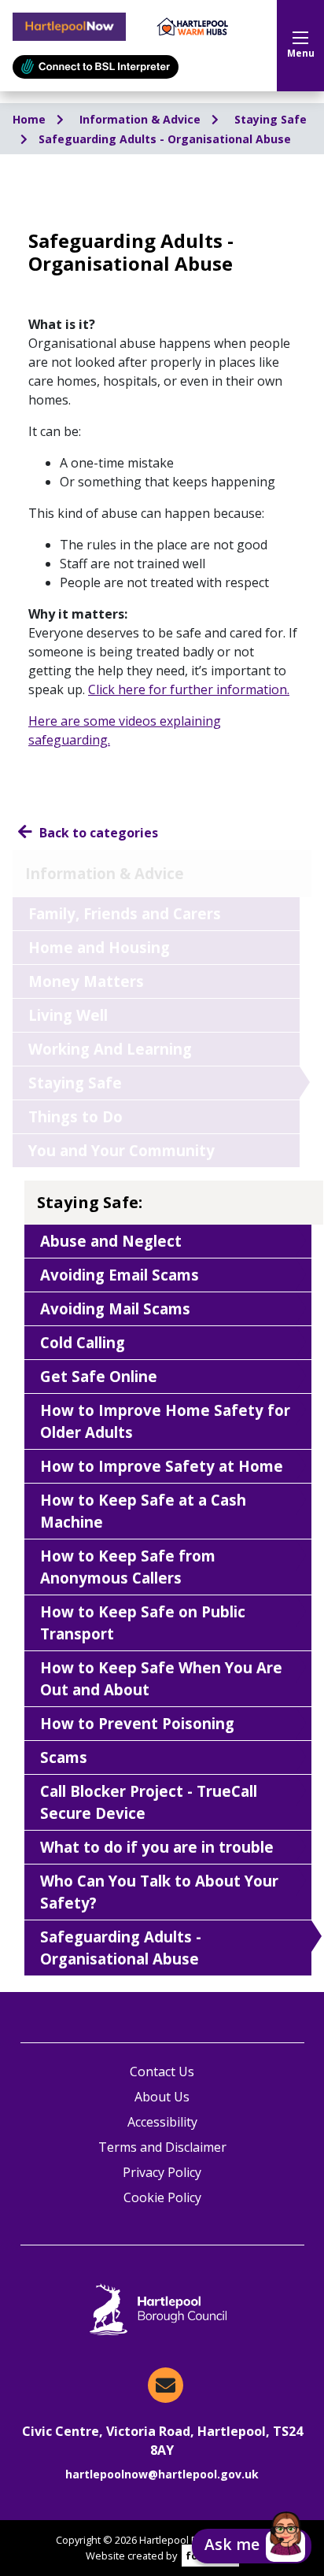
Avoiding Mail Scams (115, 1308)
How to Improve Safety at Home (162, 1466)
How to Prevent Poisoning (137, 1723)
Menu (301, 53)
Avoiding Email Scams (120, 1275)
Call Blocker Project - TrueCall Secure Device (149, 1802)
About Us (162, 2097)
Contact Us (162, 2072)
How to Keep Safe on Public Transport (143, 1622)
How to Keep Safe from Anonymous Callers (128, 1567)
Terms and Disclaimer (162, 2147)
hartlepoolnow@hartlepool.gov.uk (162, 2474)
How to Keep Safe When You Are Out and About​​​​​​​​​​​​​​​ (161, 1678)
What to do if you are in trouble (157, 1847)
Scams (64, 1757)
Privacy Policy (162, 2172)
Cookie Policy (162, 2197)
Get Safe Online (99, 1376)
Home (31, 119)
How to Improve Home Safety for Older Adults (165, 1421)
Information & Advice (142, 119)
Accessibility (162, 2122)
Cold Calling (83, 1342)
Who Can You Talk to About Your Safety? (159, 1892)
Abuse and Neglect (111, 1241)
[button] (252, 2546)
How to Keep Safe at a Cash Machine (143, 1511)
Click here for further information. (189, 689)
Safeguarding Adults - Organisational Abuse (165, 139)
